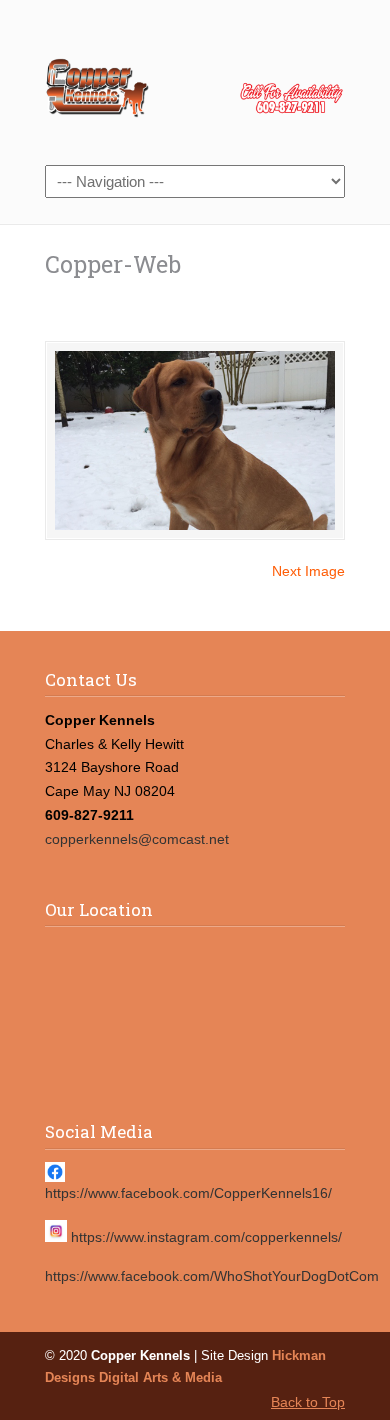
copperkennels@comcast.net (137, 839)
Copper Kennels (195, 81)
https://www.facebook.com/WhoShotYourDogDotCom (212, 1276)
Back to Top (308, 1402)
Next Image (308, 571)
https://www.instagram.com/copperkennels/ (206, 1237)
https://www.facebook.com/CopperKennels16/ (188, 1193)
